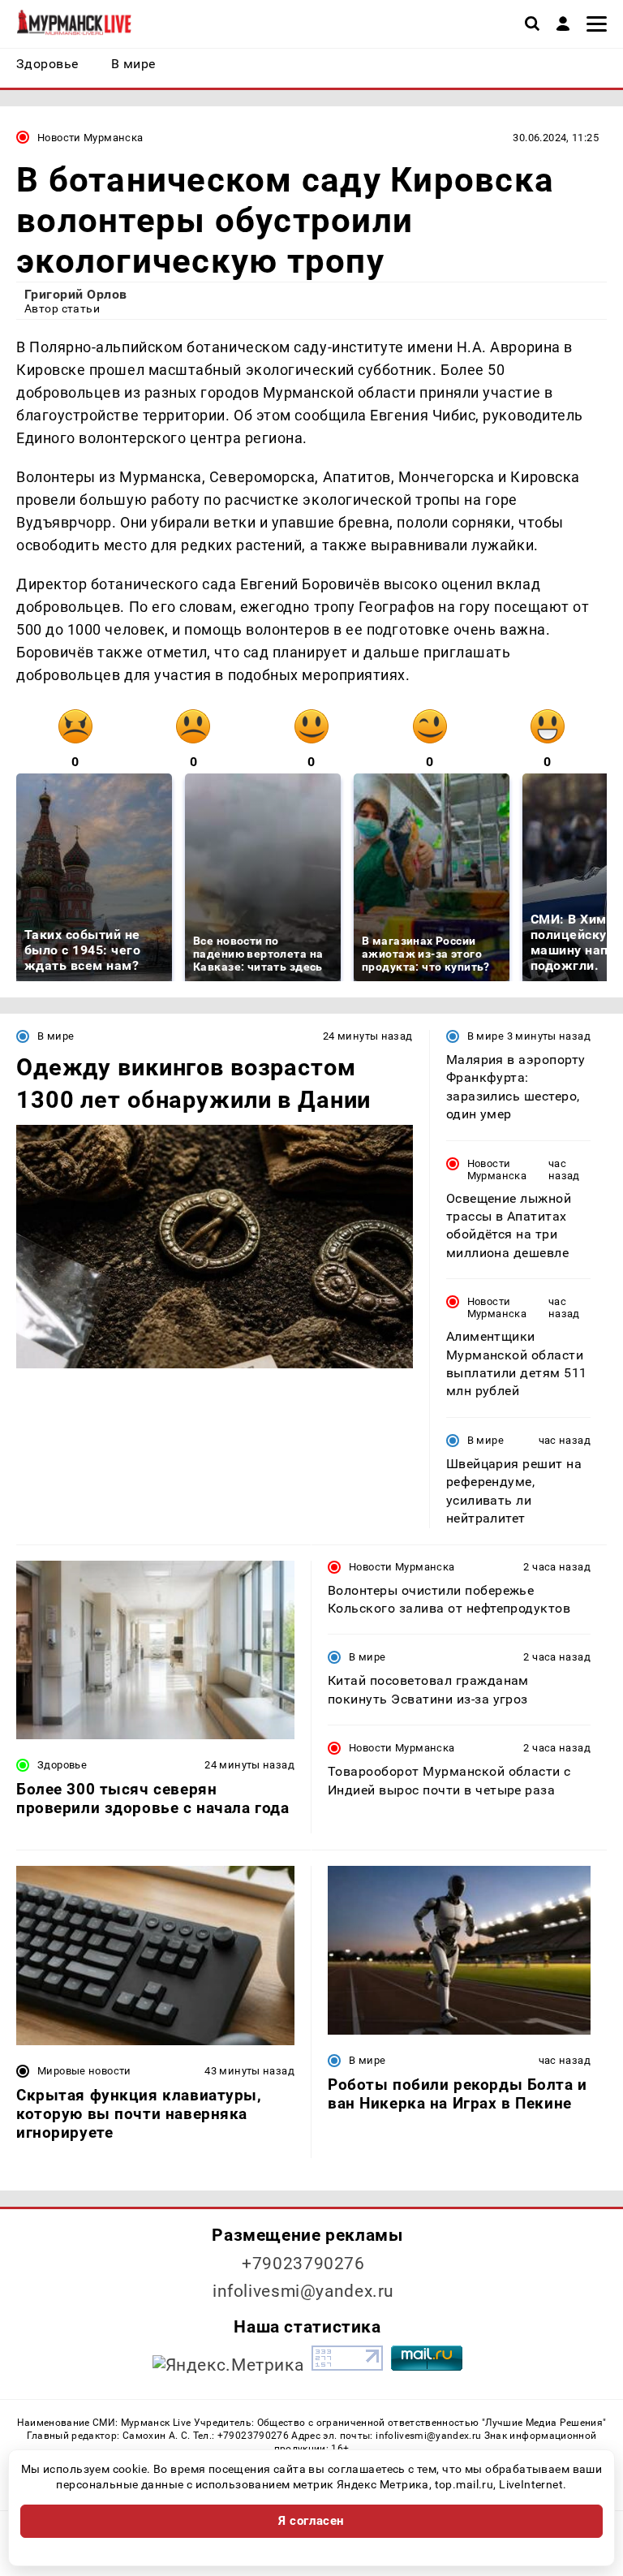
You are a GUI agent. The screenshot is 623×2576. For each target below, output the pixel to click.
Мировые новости (84, 2071)
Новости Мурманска (90, 138)
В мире (56, 1036)
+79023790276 (303, 2264)
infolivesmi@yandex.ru (303, 2291)
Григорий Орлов (76, 294)
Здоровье (62, 1765)
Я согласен (311, 2521)
